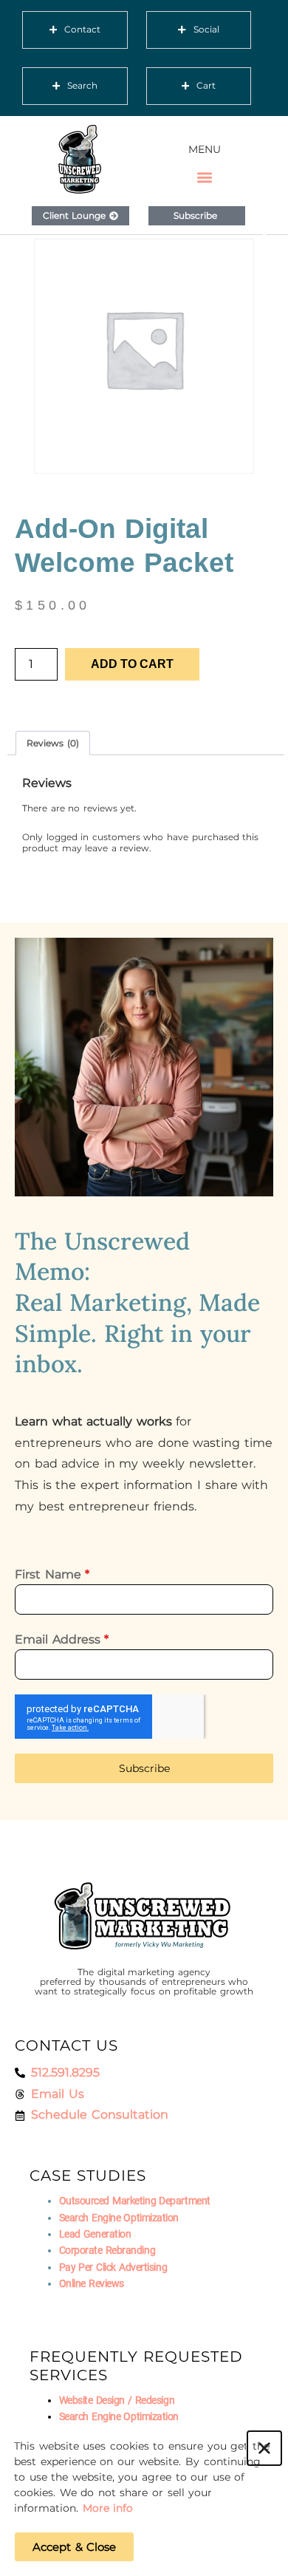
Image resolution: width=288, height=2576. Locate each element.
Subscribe (144, 1768)
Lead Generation (95, 2234)
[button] (205, 178)
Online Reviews (92, 2283)
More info (108, 2508)
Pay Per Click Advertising (113, 2267)
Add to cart (132, 664)
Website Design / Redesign (117, 2400)
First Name (52, 1574)
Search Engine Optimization (119, 2218)
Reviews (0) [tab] (53, 743)
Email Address (62, 1639)
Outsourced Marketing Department (135, 2201)
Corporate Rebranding (107, 2250)
